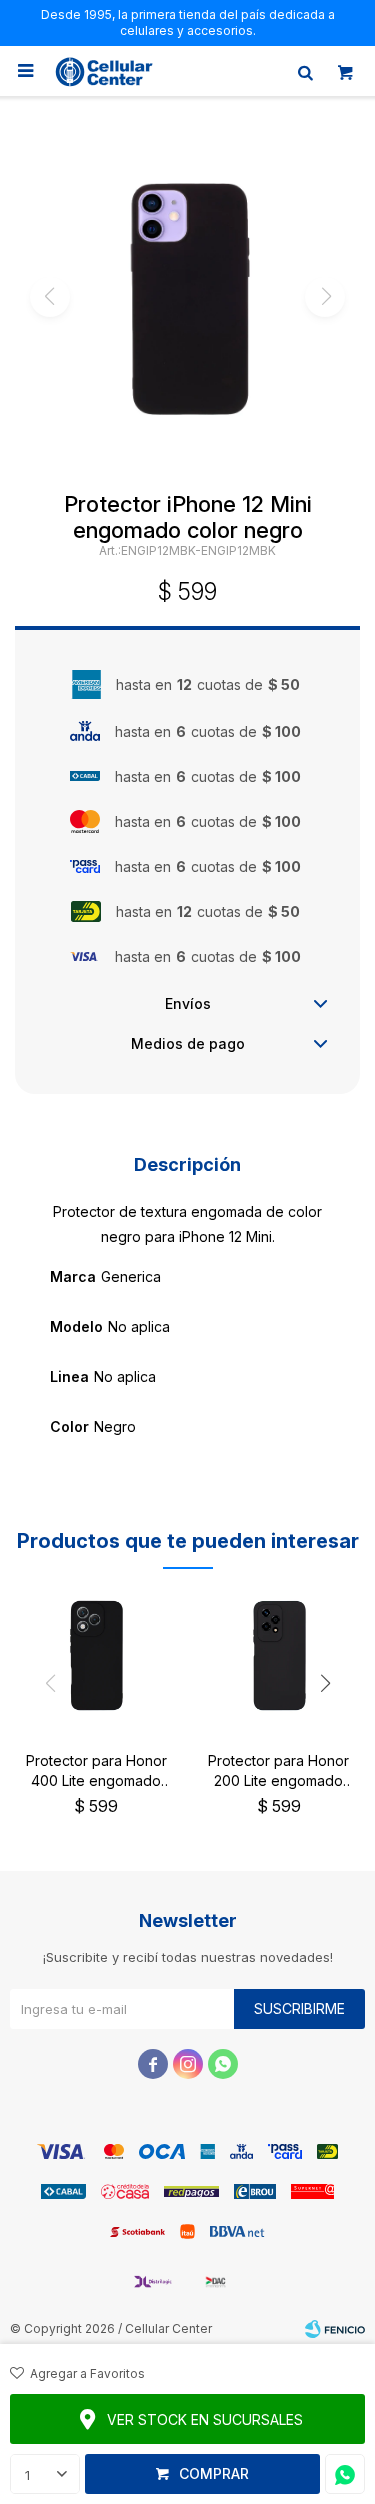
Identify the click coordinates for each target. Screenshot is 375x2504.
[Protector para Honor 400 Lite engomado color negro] (96, 1655)
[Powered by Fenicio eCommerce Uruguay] (335, 2329)
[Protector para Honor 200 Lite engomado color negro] (279, 1655)
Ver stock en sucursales (205, 2419)
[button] (305, 71)
